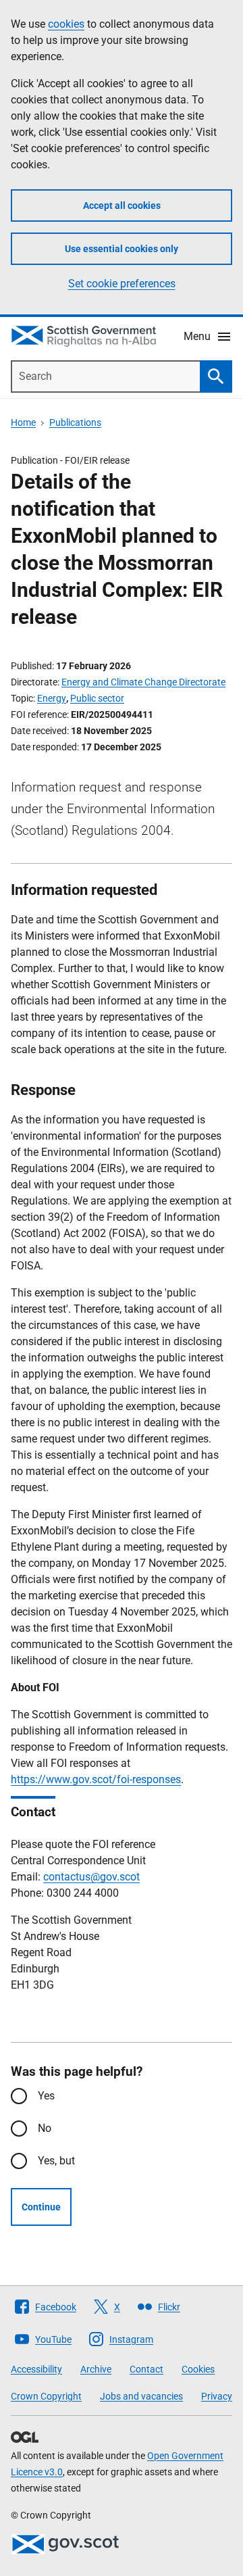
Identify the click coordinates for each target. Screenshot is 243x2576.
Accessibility (36, 2369)
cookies (66, 24)
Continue (41, 2207)
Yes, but (56, 2161)
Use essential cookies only (122, 249)
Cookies (198, 2369)
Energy (52, 698)
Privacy (217, 2396)
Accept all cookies (122, 205)
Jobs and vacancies (141, 2396)
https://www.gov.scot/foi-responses (96, 1779)
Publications (75, 422)
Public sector (97, 698)
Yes (46, 2096)
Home (23, 422)
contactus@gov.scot (91, 1877)
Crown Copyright (46, 2396)
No (45, 2128)
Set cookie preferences (122, 284)
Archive (96, 2369)
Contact (146, 2369)
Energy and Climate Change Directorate (143, 682)
